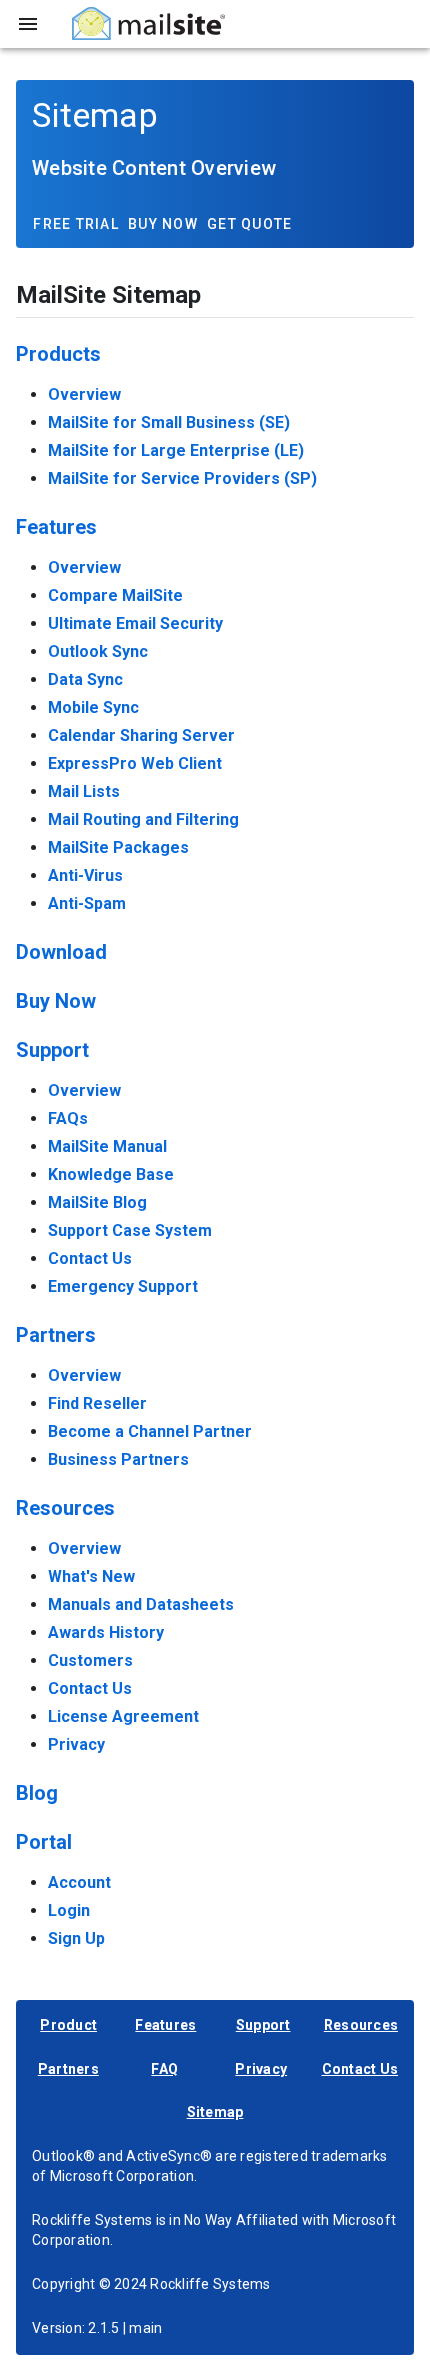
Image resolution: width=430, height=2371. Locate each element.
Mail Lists (84, 791)
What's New (91, 1576)
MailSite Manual (107, 1146)
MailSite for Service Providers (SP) (182, 478)
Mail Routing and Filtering (143, 819)
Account (79, 1882)
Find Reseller (97, 1403)
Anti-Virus (85, 875)
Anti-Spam (87, 903)
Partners (56, 1335)
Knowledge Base (111, 1174)
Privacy (76, 1744)
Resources (65, 1508)
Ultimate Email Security (135, 623)
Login (69, 1910)
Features (56, 527)
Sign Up (76, 1938)
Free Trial (76, 224)
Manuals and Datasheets (141, 1604)
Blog (37, 1793)
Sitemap (215, 2112)
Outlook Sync (98, 651)
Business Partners (118, 1459)
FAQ (164, 2069)
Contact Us (90, 1258)
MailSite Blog (97, 1202)
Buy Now (163, 224)
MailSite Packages (118, 847)
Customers (90, 1660)
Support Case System (130, 1230)
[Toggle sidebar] (28, 24)
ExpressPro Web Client (135, 763)
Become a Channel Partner (150, 1431)
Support (52, 1050)
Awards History (106, 1632)
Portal (44, 1842)
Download (61, 952)
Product (68, 2025)
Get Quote (249, 224)
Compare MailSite (115, 595)
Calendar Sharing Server (141, 735)
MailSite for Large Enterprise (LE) (176, 450)
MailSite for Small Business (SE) (169, 422)
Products (58, 354)
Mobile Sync (93, 707)
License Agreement (123, 1716)
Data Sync (85, 679)
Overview (84, 394)
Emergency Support (123, 1286)
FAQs (68, 1118)
